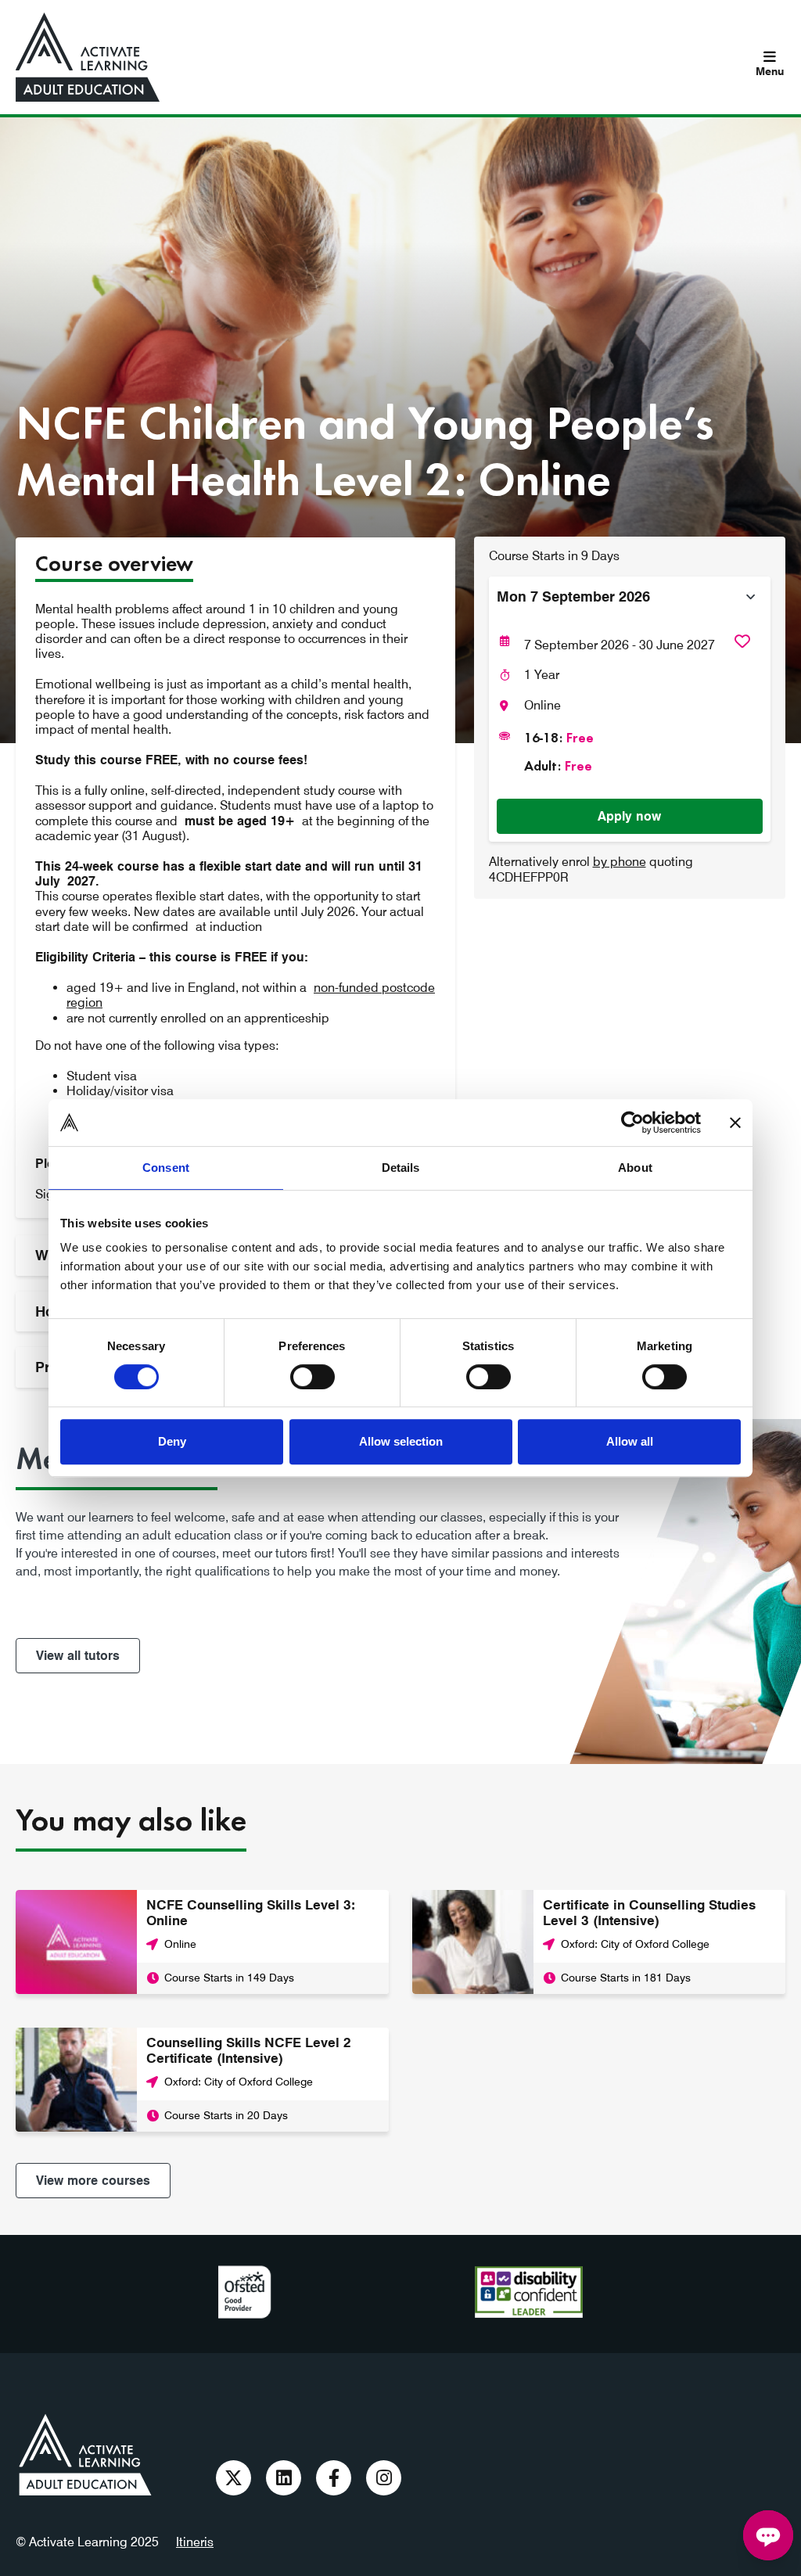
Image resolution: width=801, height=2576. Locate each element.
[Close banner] (735, 1123)
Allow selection (401, 1441)
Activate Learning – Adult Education (85, 2455)
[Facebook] (334, 2478)
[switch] (312, 1377)
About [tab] (635, 1168)
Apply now (629, 816)
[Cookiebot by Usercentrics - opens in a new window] (632, 1123)
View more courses (93, 2181)
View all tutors (78, 1656)
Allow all (630, 1441)
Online (542, 705)
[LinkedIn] (284, 2478)
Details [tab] (401, 1168)
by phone (620, 862)
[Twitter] (233, 2478)
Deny (172, 1441)
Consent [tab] (166, 1168)
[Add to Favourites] (742, 641)
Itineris (195, 2542)
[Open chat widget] (768, 2535)
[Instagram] (384, 2478)
